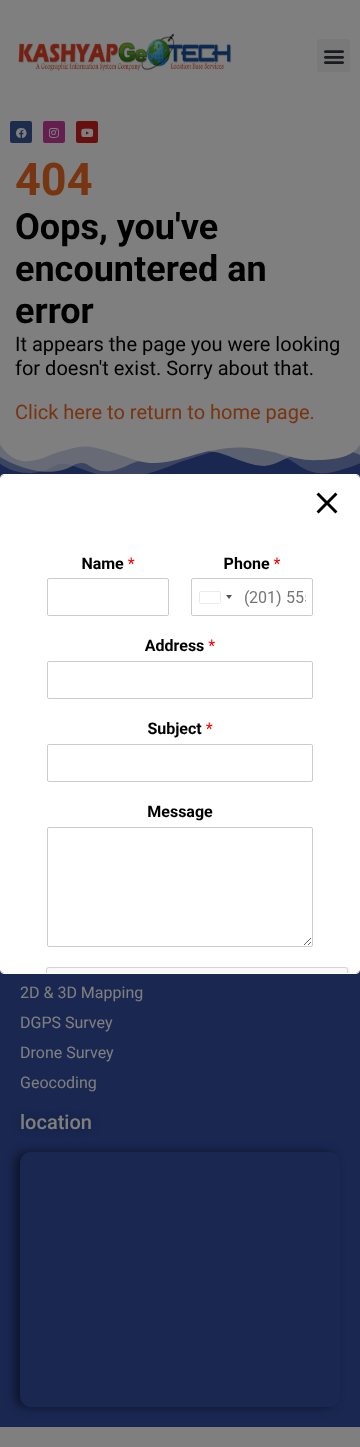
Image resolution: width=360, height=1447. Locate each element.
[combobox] (215, 597)
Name (107, 563)
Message (179, 811)
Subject (179, 728)
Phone (252, 563)
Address (180, 645)
